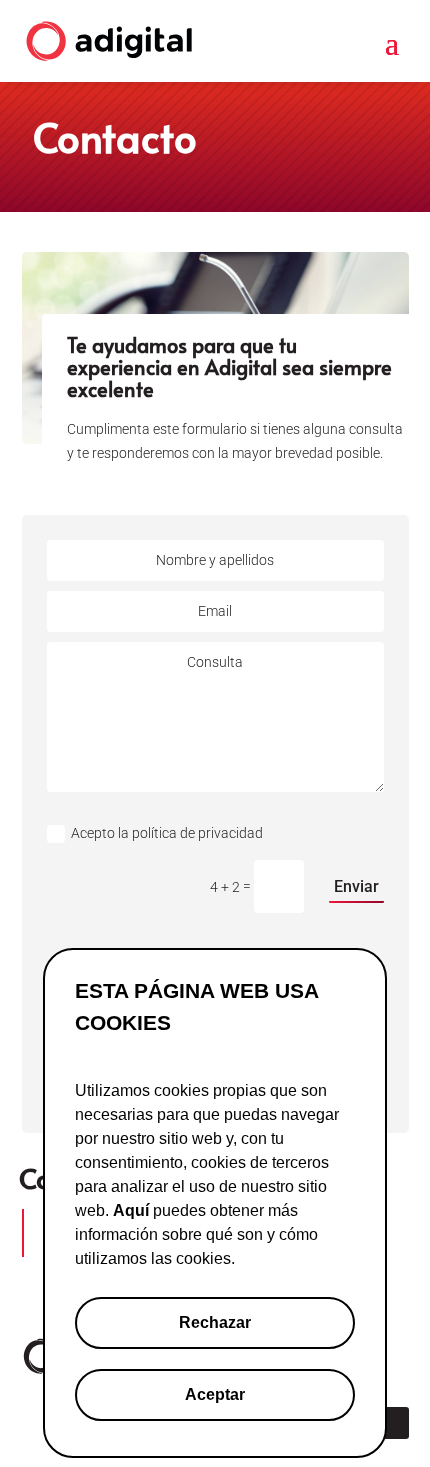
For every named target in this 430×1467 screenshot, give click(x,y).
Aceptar (215, 1394)
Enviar (356, 886)
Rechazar (215, 1322)
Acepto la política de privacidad (168, 833)
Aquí (131, 1210)
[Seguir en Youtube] (393, 1423)
